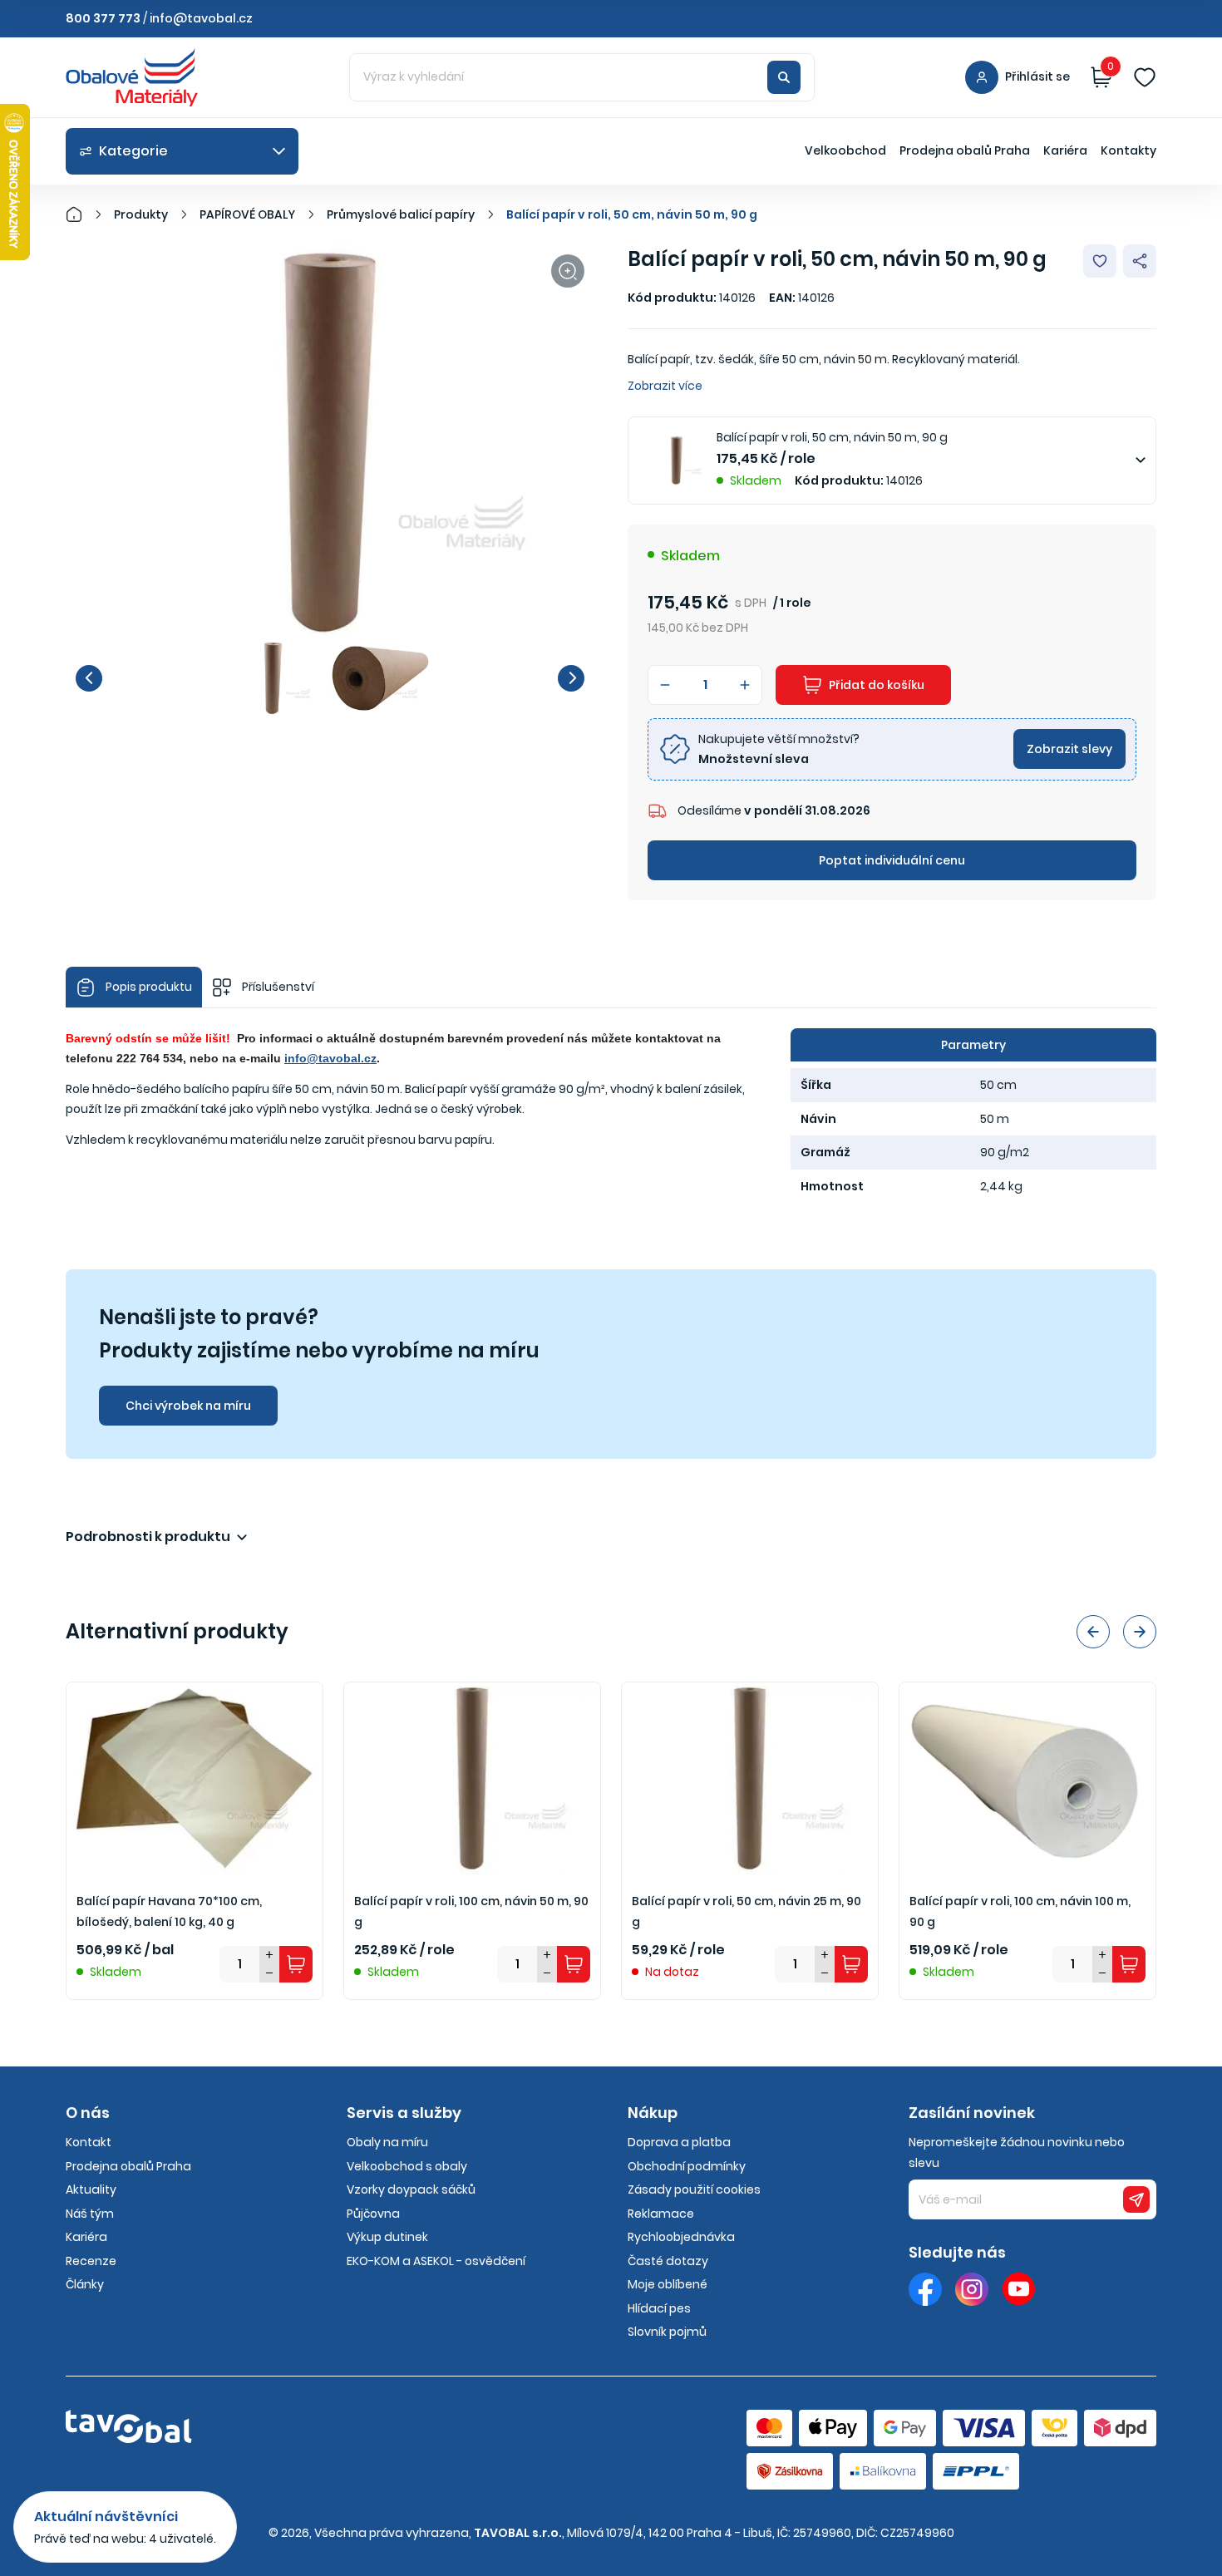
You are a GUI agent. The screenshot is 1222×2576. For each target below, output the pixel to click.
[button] (89, 678)
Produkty (141, 214)
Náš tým (90, 2214)
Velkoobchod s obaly (407, 2166)
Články (85, 2284)
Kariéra (1065, 150)
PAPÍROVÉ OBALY (247, 214)
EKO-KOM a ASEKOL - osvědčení (436, 2261)
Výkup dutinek (387, 2237)
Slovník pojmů (667, 2332)
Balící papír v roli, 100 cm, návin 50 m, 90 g (471, 1911)
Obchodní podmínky (687, 2166)
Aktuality (91, 2189)
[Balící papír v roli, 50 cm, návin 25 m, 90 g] (750, 1778)
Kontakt (89, 2142)
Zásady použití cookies (694, 2189)
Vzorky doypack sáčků (411, 2189)
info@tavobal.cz (201, 18)
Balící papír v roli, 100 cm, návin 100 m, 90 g (1020, 1911)
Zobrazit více (665, 386)
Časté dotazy (668, 2261)
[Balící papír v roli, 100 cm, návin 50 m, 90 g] (472, 1778)
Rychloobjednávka (681, 2237)
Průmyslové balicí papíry (401, 214)
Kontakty (1128, 150)
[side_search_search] (784, 77)
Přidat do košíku (877, 685)
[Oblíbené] (1145, 77)
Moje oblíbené (668, 2284)
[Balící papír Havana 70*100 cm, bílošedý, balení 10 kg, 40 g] (195, 1778)
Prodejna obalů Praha (965, 150)
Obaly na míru (387, 2142)
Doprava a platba (679, 2142)
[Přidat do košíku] (296, 1964)
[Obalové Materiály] (83, 214)
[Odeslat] (1136, 2199)
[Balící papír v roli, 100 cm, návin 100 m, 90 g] (1027, 1778)
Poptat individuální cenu (892, 860)
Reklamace (661, 2214)
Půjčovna (373, 2214)
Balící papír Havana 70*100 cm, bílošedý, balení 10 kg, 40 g (169, 1911)
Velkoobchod (845, 150)
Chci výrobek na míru (188, 1406)
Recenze (91, 2261)
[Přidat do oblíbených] (1100, 261)
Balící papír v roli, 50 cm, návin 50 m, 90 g (632, 214)
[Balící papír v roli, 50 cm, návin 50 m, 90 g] (330, 443)
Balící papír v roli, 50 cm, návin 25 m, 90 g (747, 1911)
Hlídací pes (659, 2308)
